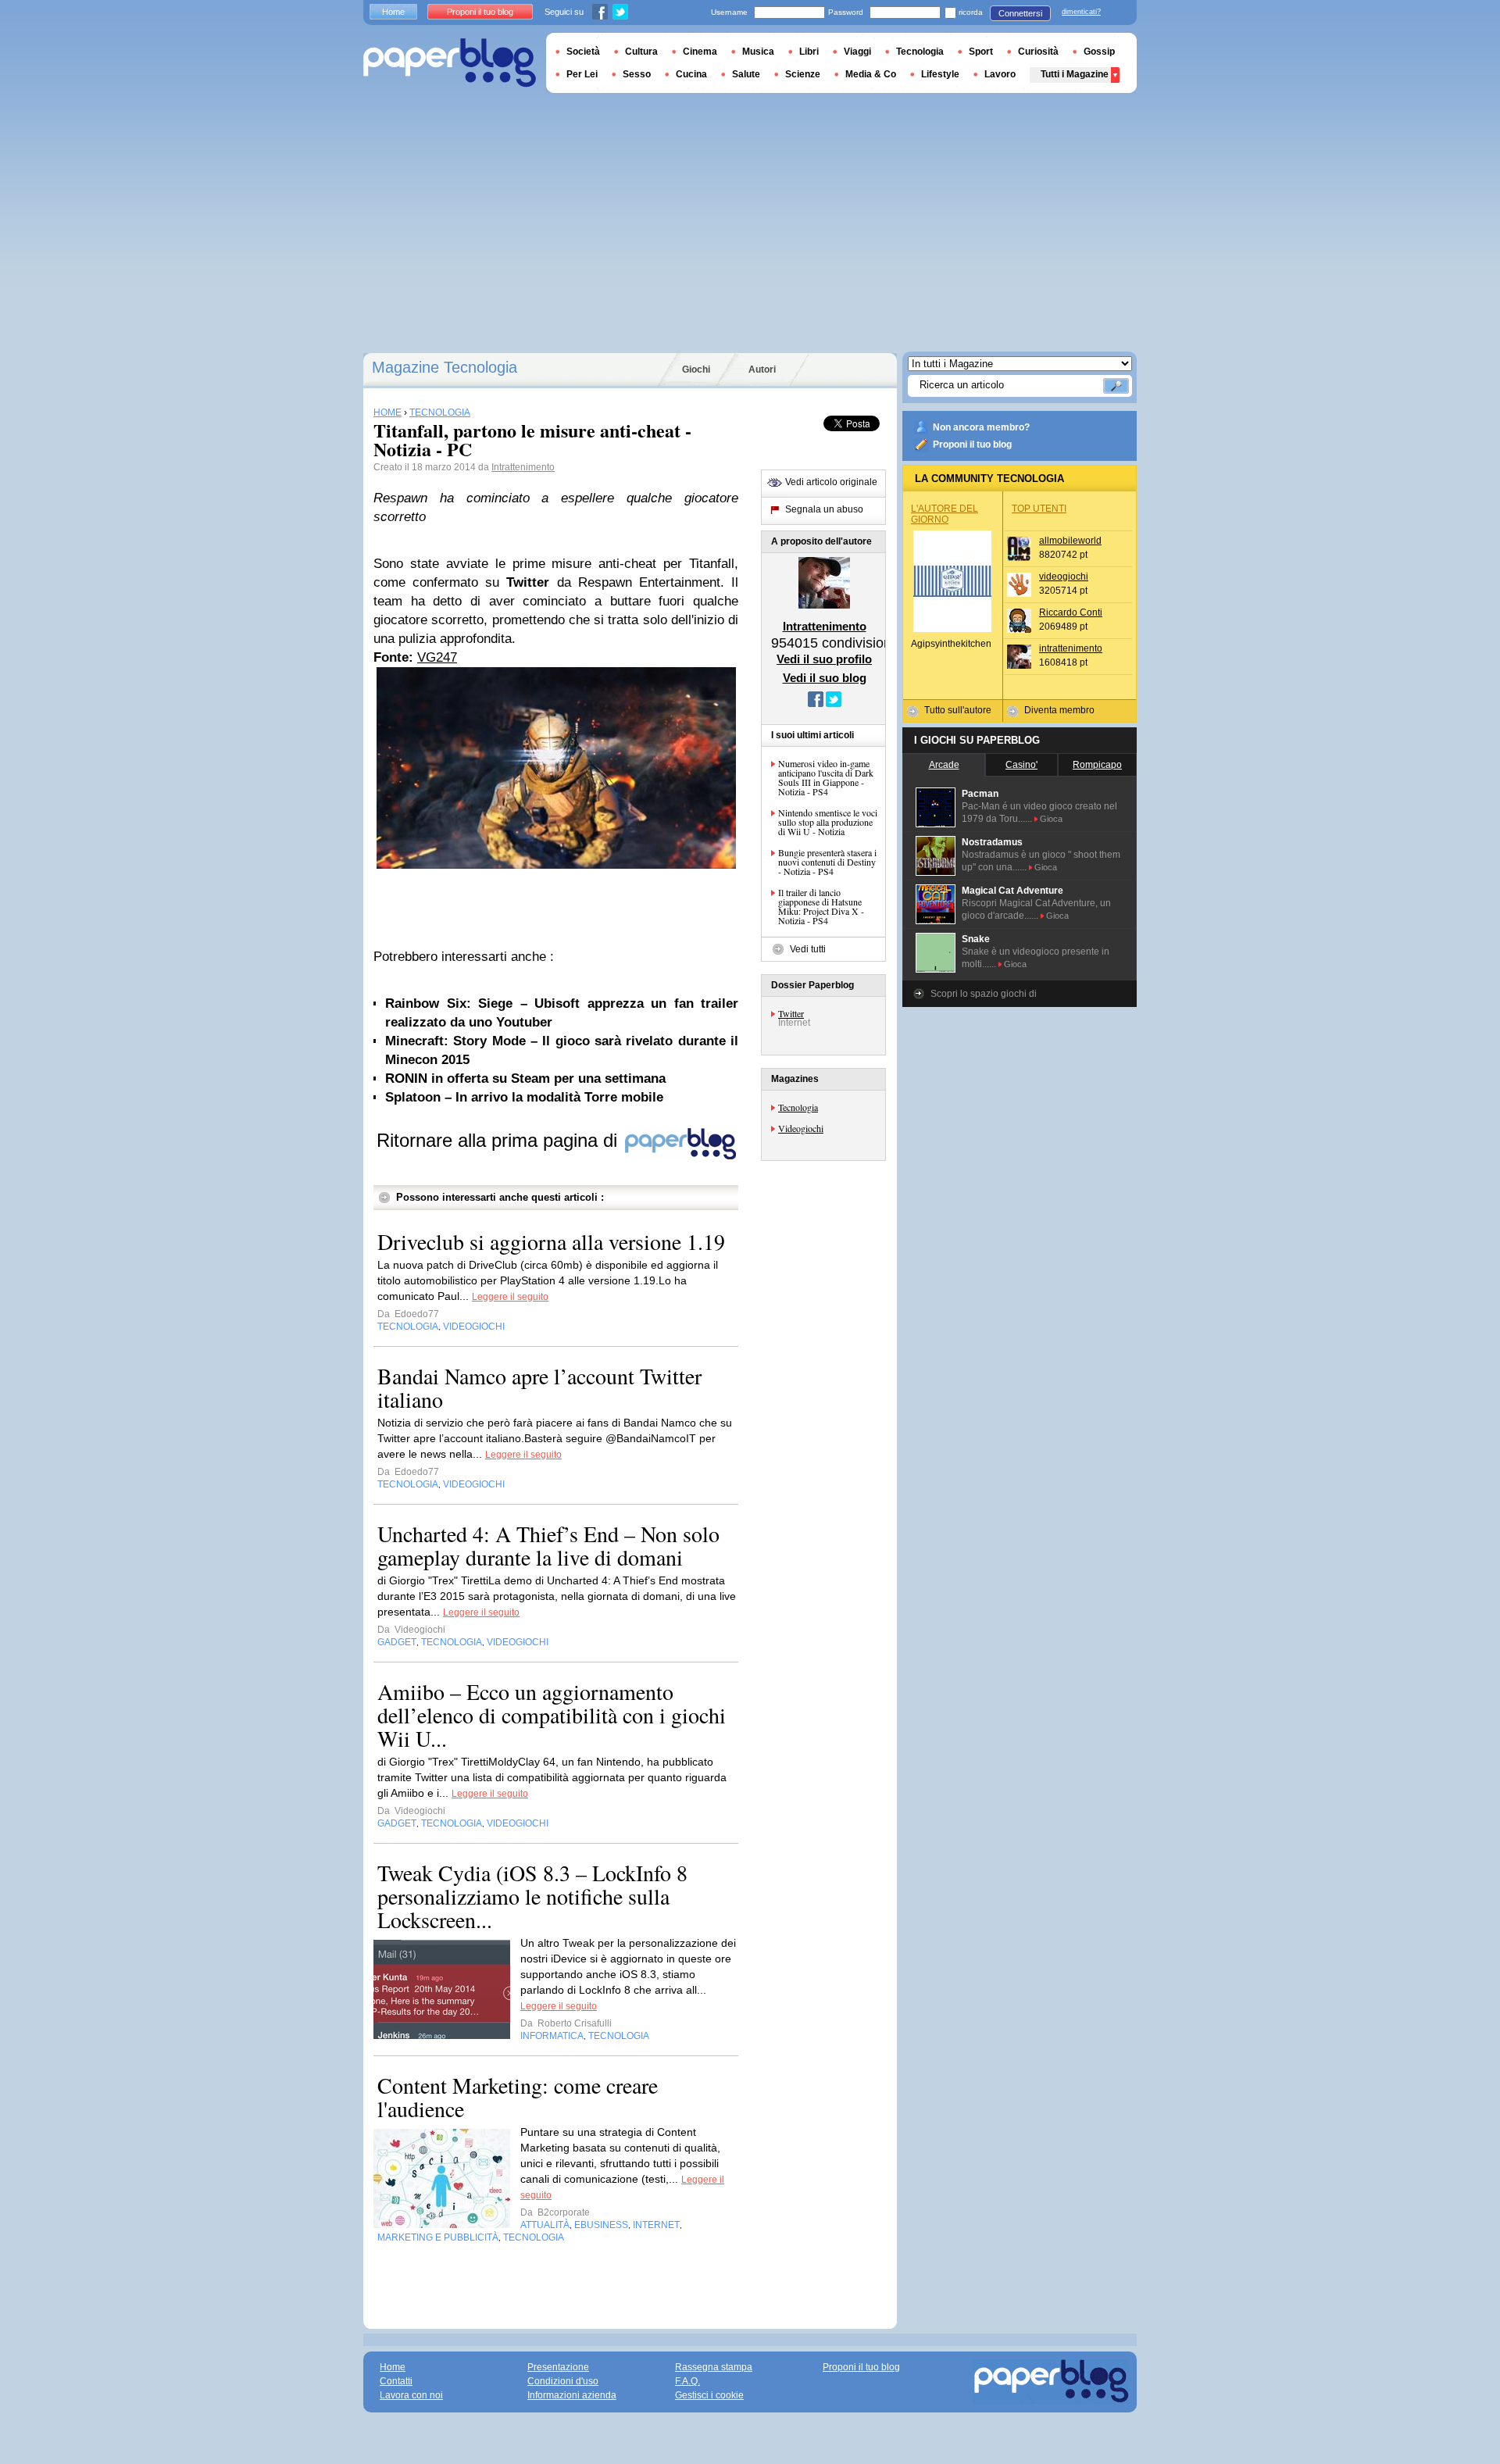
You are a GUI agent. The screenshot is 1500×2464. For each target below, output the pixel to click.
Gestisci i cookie (709, 2395)
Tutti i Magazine (1075, 74)
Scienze (803, 74)
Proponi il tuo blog (972, 445)
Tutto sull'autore (958, 710)
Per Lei (582, 74)
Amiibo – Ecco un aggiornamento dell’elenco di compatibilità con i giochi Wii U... (552, 1715)
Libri (809, 52)
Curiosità (1038, 52)
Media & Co (871, 74)
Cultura (641, 52)
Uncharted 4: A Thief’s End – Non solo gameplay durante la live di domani (548, 1545)
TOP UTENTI (1039, 509)
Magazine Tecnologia (445, 367)
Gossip (1099, 52)
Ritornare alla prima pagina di (500, 1140)
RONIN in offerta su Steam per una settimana (525, 1078)
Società (583, 52)
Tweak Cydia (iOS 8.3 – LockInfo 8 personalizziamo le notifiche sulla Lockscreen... (532, 1896)
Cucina (691, 74)
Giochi (696, 370)
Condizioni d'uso (563, 2381)
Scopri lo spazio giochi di (984, 994)
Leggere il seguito (510, 1297)
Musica (758, 52)
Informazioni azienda (572, 2395)
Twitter (791, 1013)
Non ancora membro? (981, 427)
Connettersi (1020, 13)
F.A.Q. (687, 2381)
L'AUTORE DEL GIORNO (945, 514)
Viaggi (857, 52)
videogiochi (1064, 577)
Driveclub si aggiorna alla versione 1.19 (551, 1241)
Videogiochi (801, 1128)
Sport (981, 52)
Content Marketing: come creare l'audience (518, 2097)
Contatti (396, 2381)
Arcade (944, 765)
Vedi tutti (808, 949)
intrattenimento (1071, 648)
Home (393, 12)
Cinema (700, 52)
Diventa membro (1059, 710)
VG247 (437, 657)
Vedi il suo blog (825, 678)
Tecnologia (798, 1107)
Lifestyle (940, 74)
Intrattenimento (523, 467)
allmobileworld (1070, 541)
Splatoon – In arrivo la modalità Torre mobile (524, 1097)
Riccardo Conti (1071, 612)
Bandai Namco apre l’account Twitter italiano (539, 1387)
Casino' (1021, 765)
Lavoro (1000, 74)
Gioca (1051, 819)
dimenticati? (1081, 12)
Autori (762, 370)
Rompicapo (1097, 765)
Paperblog (450, 63)
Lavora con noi (411, 2395)
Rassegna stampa (714, 2367)
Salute (746, 74)
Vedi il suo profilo (824, 659)
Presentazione (558, 2367)
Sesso (637, 74)
